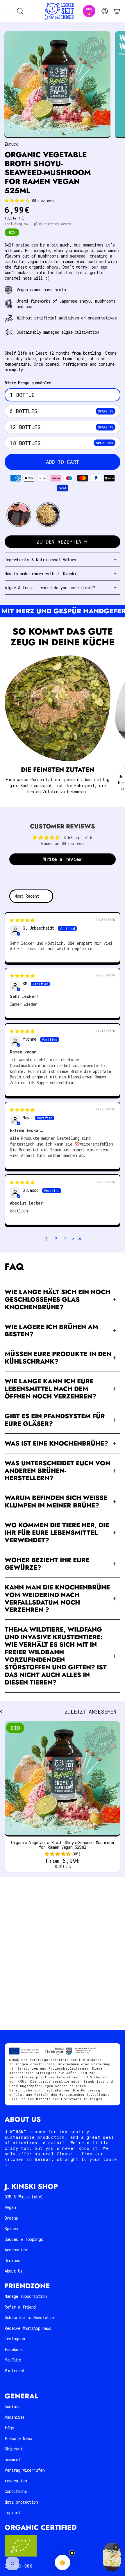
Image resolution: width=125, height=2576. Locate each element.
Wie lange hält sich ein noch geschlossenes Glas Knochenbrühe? (57, 1299)
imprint (13, 2512)
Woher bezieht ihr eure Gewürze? (47, 1564)
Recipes (12, 2260)
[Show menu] (8, 11)
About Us (14, 2271)
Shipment (14, 2449)
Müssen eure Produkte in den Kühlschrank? (58, 1358)
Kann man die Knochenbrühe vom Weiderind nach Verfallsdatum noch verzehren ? (57, 1599)
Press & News (18, 2438)
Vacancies (15, 2417)
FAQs (9, 2428)
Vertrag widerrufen (25, 2470)
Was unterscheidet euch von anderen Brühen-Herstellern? (57, 1471)
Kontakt (12, 2406)
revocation (16, 2481)
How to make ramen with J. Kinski (41, 574)
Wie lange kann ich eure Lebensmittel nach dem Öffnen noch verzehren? (50, 1389)
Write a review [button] (63, 859)
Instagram (15, 2339)
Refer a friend (20, 2307)
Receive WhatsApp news (28, 2328)
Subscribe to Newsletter (30, 2317)
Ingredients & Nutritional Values (40, 560)
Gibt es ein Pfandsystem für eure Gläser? (55, 1420)
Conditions (16, 2491)
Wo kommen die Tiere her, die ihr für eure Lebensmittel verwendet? (57, 1533)
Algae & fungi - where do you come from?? (50, 588)
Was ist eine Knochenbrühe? (56, 1443)
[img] (22, 920)
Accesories (16, 2250)
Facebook (14, 2349)
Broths (11, 2218)
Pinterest (15, 2371)
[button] (18, 200)
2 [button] (56, 1239)
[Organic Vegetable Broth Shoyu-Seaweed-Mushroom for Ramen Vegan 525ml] (63, 1779)
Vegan (10, 2207)
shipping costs (57, 224)
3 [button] (65, 1239)
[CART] (117, 11)
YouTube (13, 2360)
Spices (11, 2228)
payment (13, 2460)
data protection (21, 2502)
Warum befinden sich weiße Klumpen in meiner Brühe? (56, 1502)
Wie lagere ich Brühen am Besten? (51, 1331)
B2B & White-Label (24, 2197)
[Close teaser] (72, 2553)
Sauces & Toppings (24, 2239)
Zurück (11, 144)
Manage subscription (26, 2296)
